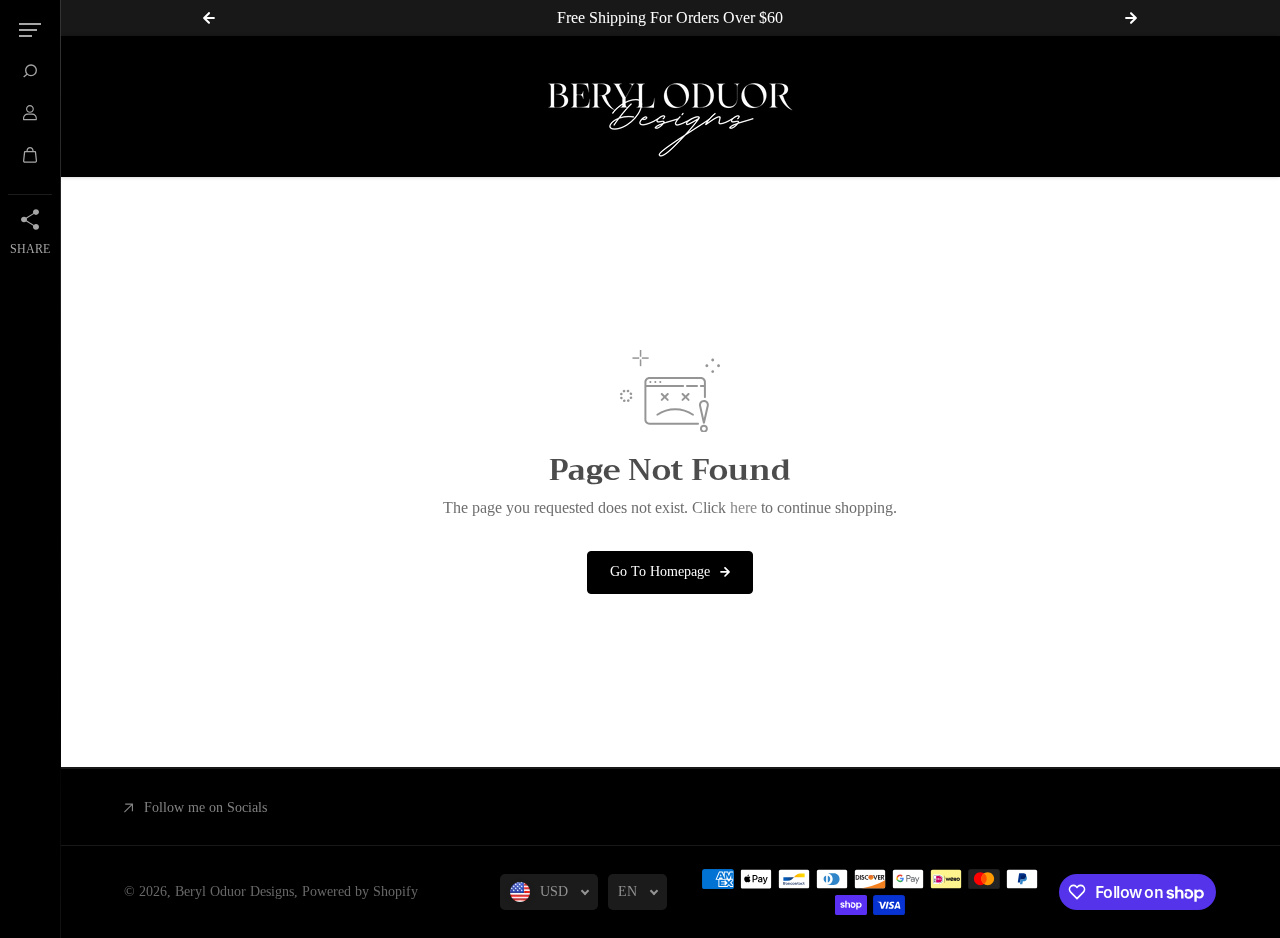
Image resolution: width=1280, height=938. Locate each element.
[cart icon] (30, 155)
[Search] (30, 71)
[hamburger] (30, 30)
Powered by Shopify (360, 891)
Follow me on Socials (205, 807)
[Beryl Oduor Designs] (670, 106)
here (743, 507)
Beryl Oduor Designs (234, 891)
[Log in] (30, 113)
